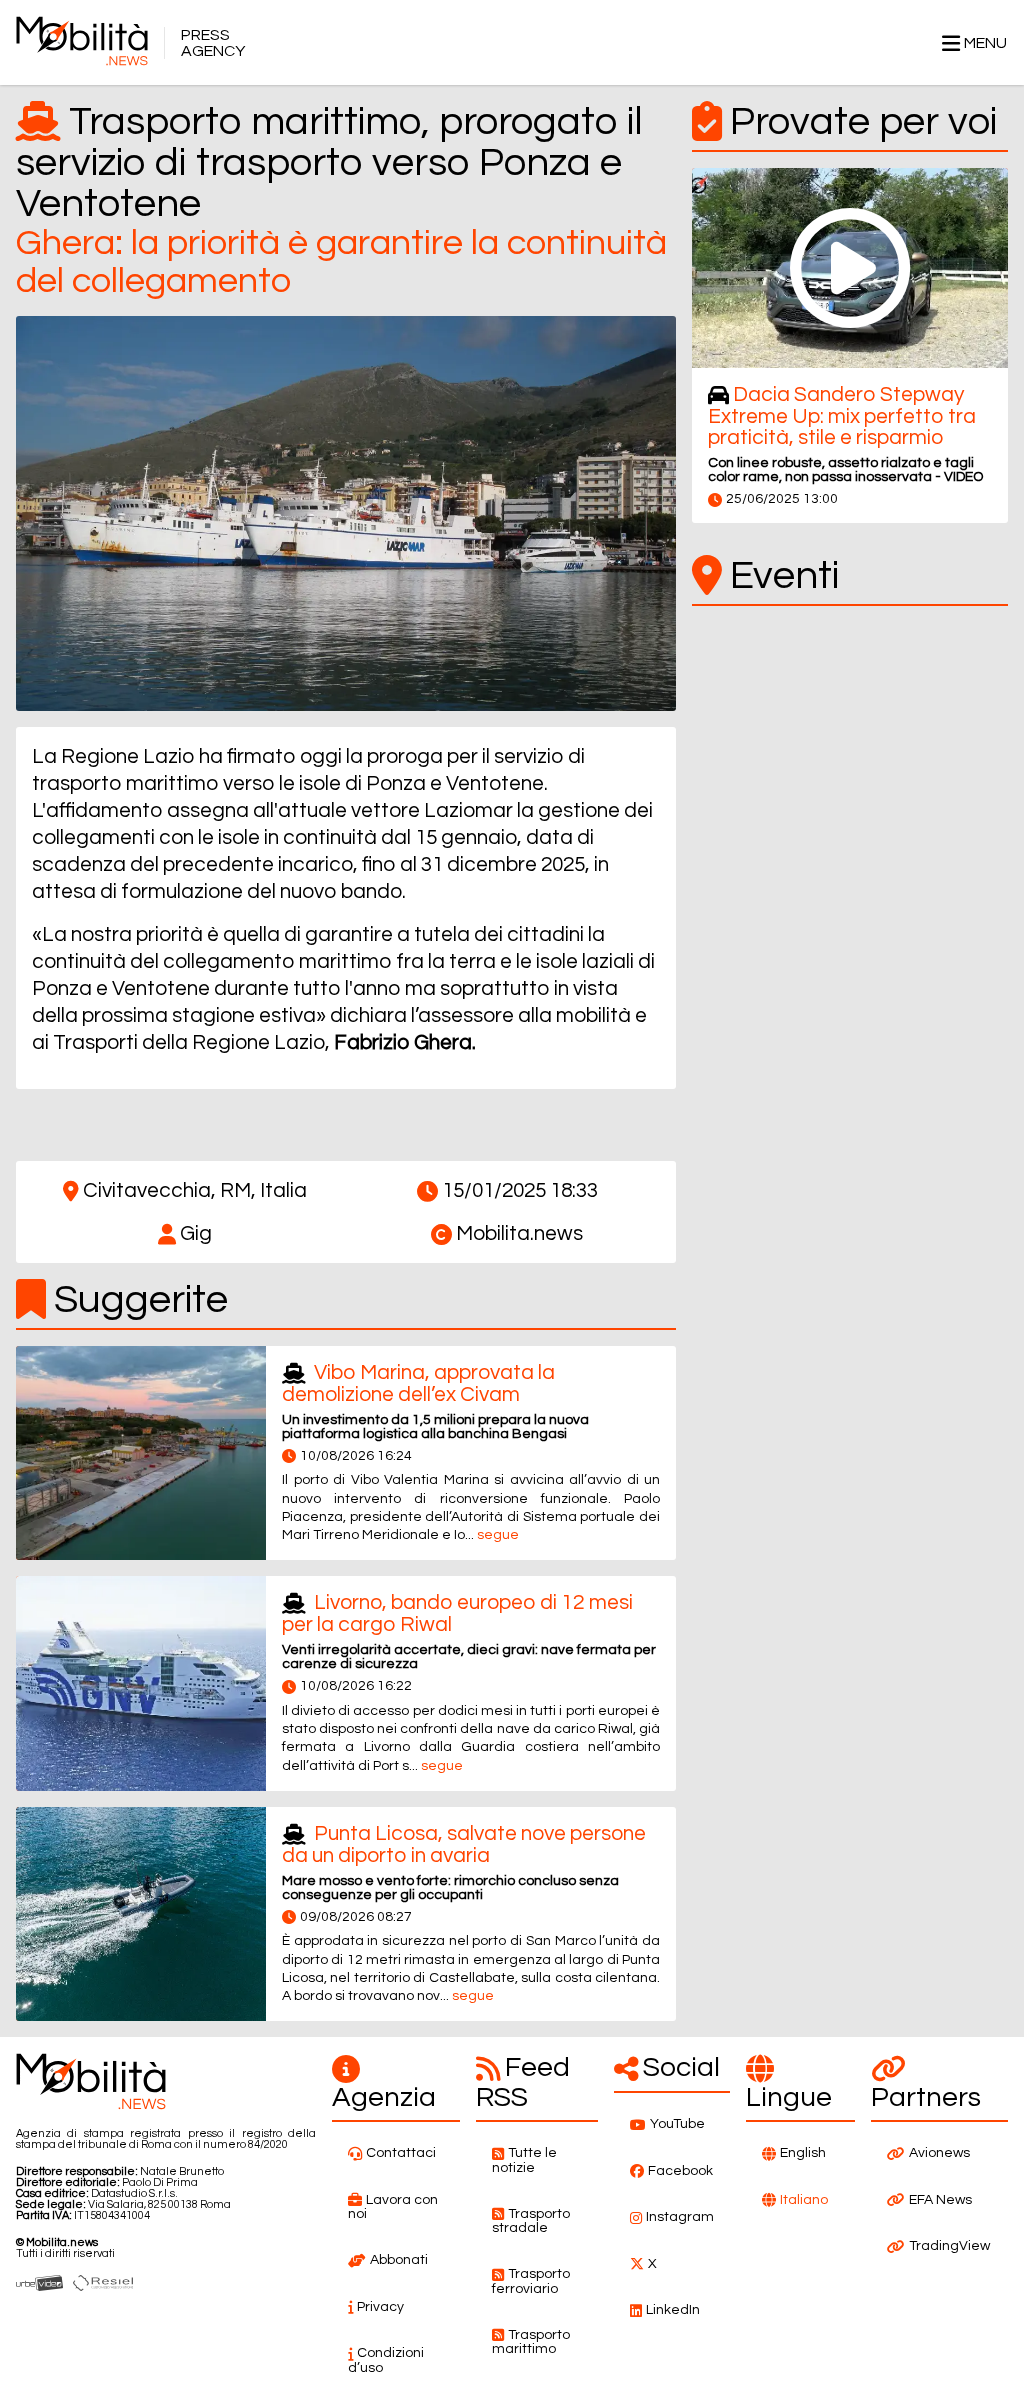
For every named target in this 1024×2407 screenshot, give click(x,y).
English (803, 2153)
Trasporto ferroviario (531, 2281)
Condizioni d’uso (386, 2360)
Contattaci (401, 2153)
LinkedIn (673, 2310)
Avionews (939, 2153)
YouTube (677, 2124)
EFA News (940, 2200)
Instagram (680, 2217)
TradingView (949, 2246)
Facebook (680, 2171)
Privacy (380, 2307)
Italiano (804, 2200)
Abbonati (399, 2260)
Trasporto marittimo (531, 2342)
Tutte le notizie (524, 2160)
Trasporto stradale (531, 2221)
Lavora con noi (393, 2207)
